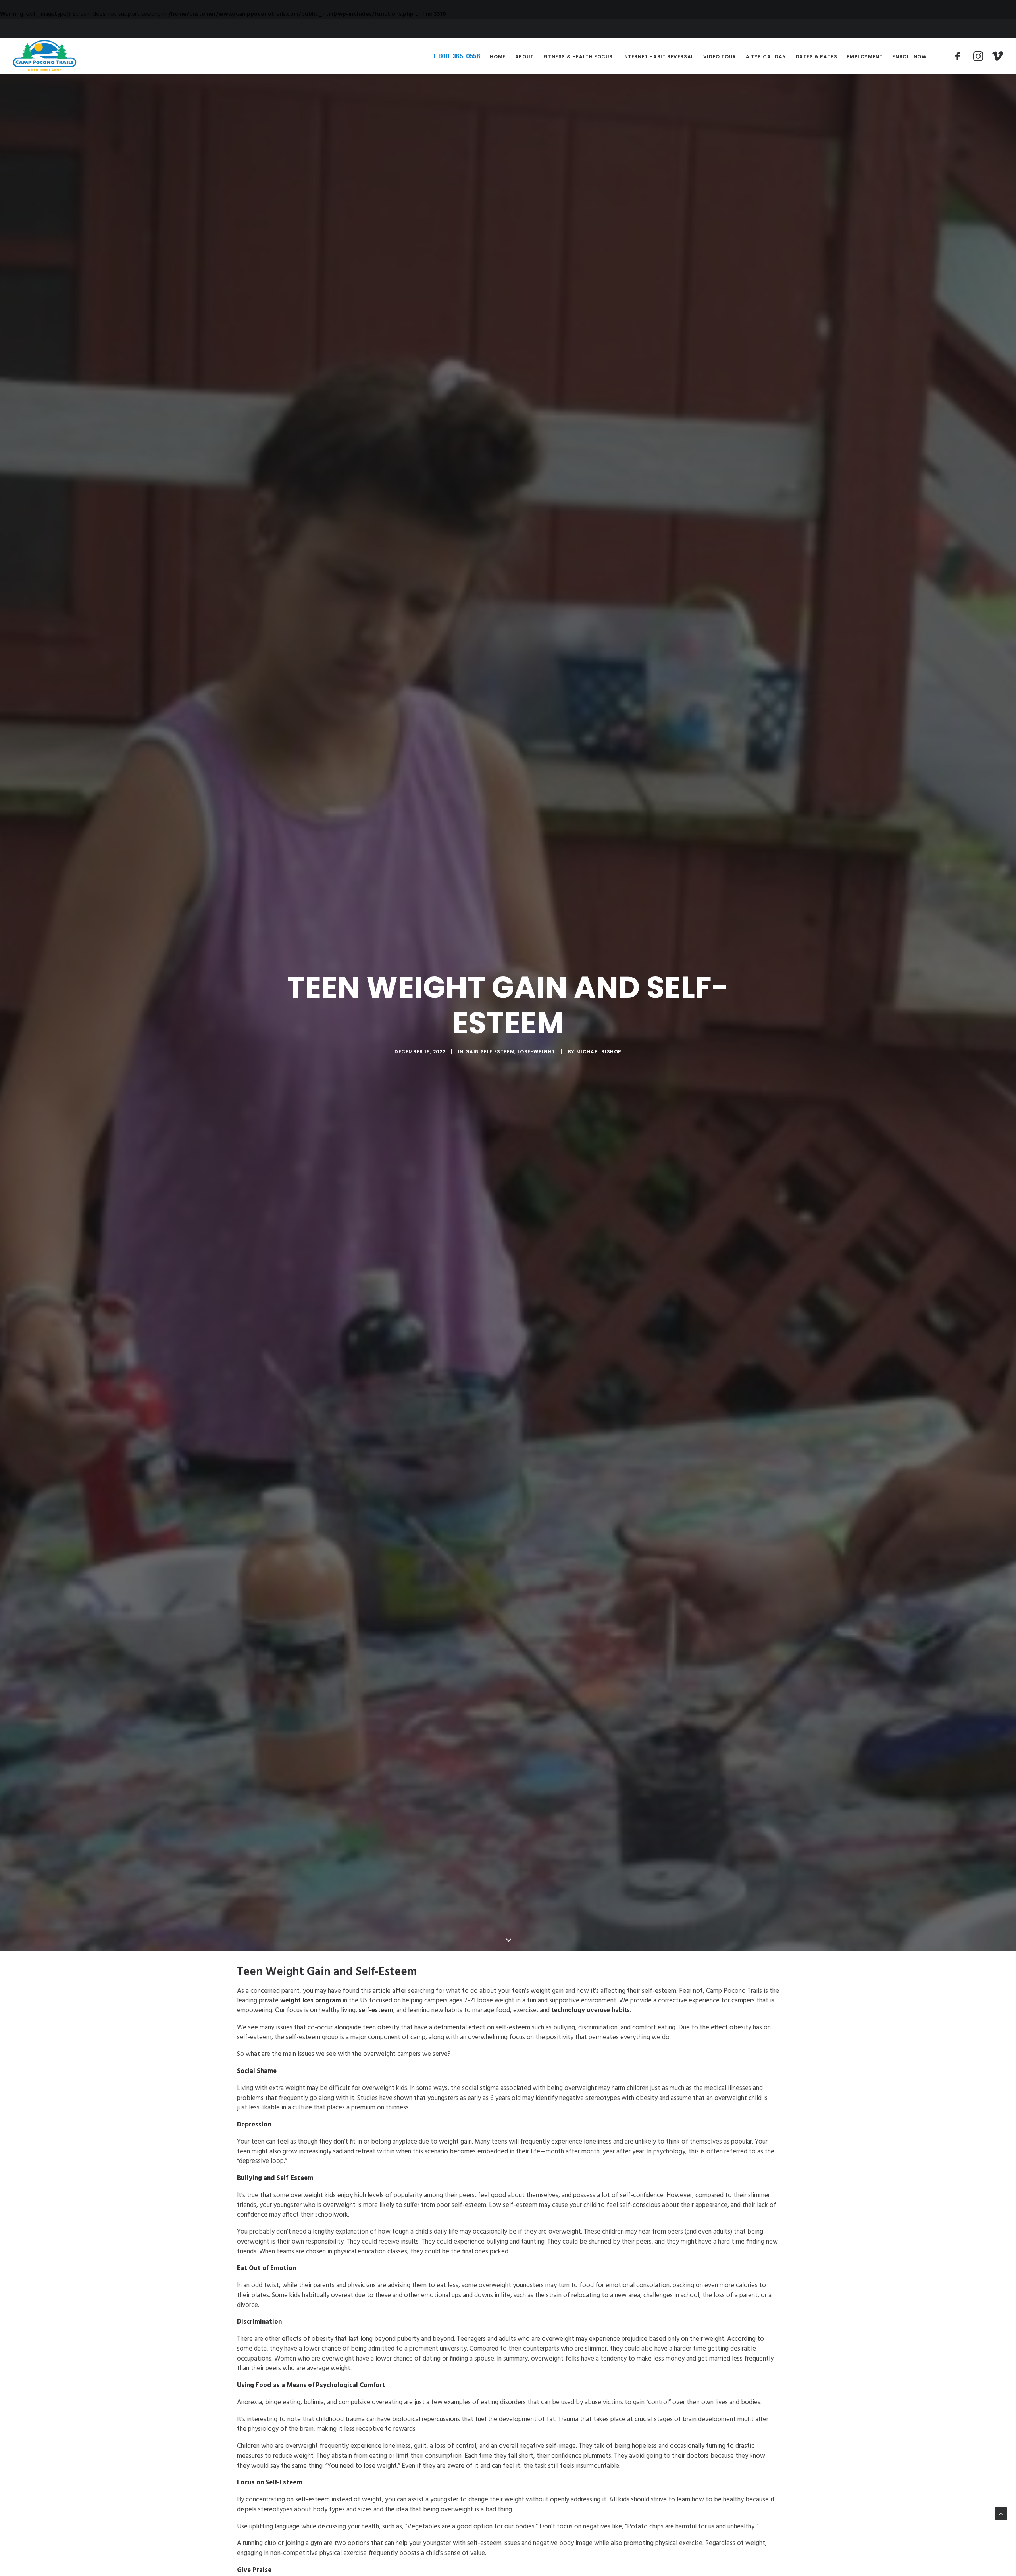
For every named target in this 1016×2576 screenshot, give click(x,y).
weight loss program (311, 2001)
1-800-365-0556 (457, 56)
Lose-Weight (537, 1052)
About (524, 57)
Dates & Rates (817, 57)
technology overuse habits (591, 2011)
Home (497, 57)
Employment (865, 57)
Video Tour (720, 57)
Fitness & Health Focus (578, 57)
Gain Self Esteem (490, 1052)
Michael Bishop (599, 1052)
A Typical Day (766, 57)
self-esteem (376, 2011)
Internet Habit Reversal (658, 57)
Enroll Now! (910, 57)
